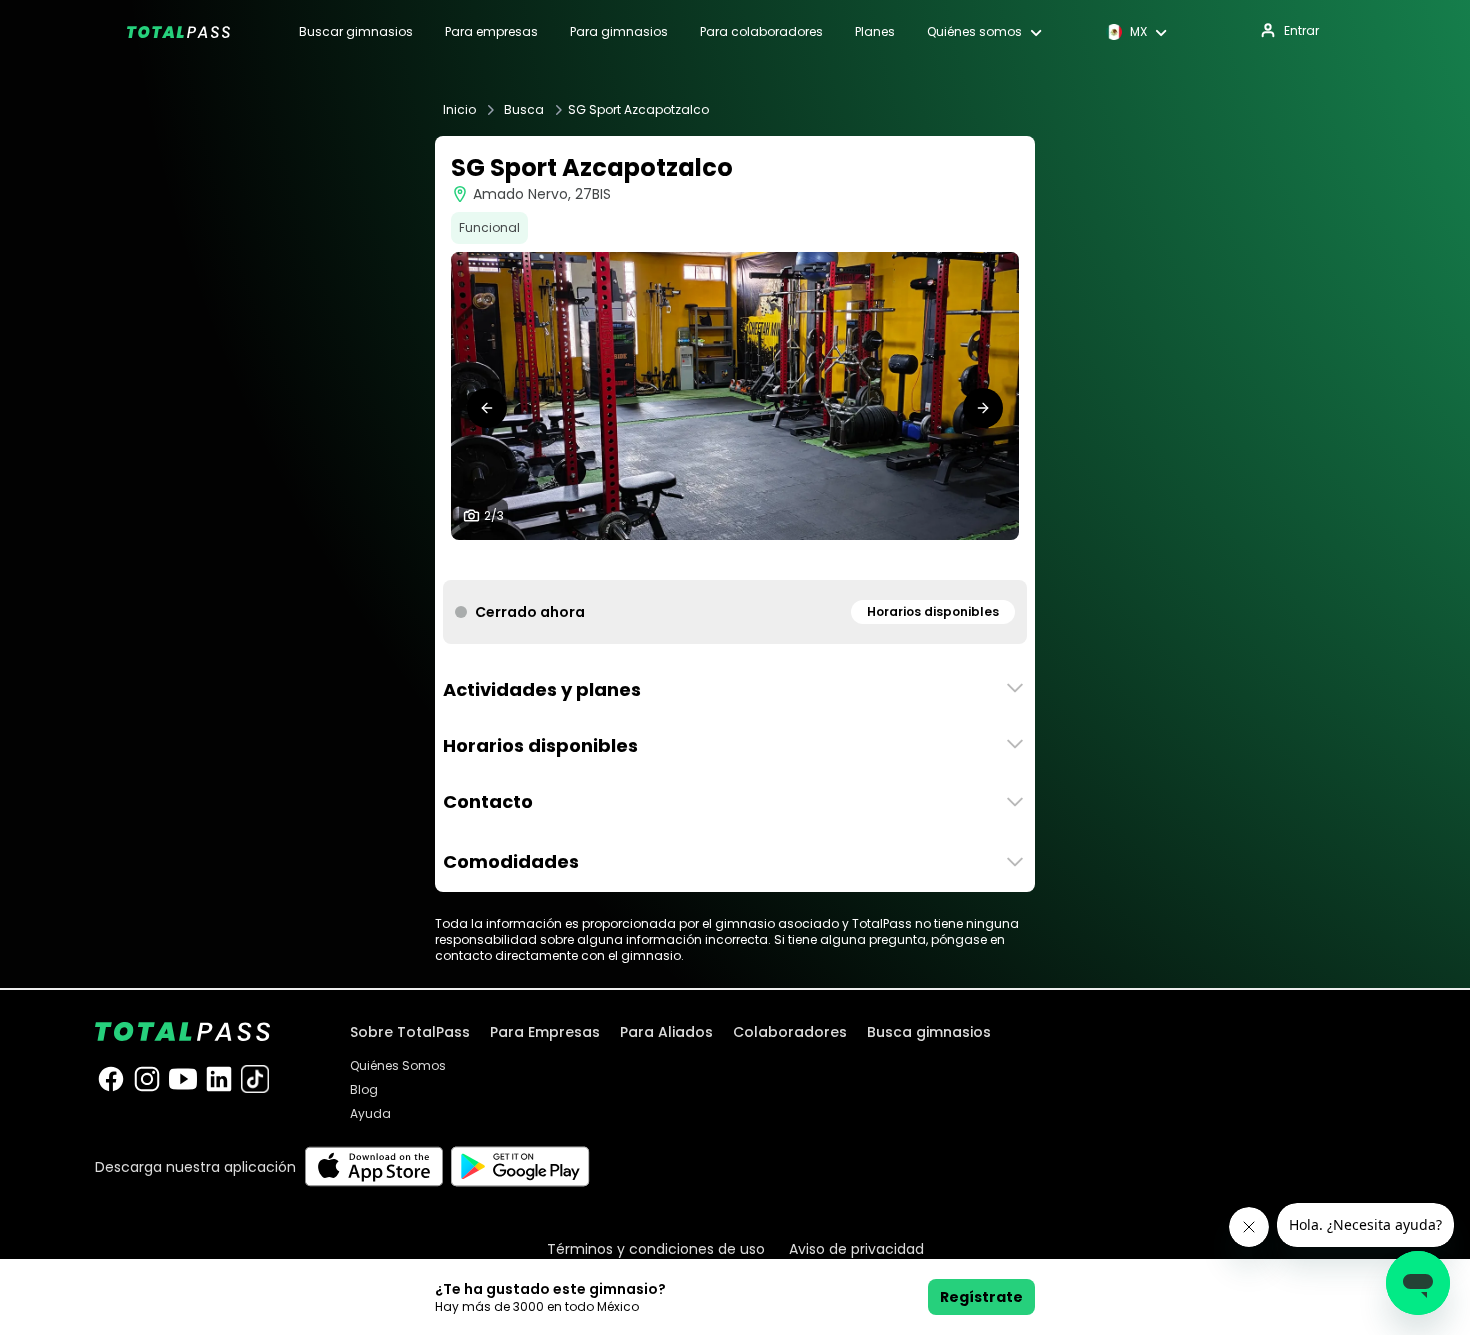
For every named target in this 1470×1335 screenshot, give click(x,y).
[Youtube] (183, 1079)
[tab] (719, 560)
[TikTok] (255, 1079)
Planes (875, 32)
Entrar (1301, 30)
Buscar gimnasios (356, 32)
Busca (524, 110)
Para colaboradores (761, 32)
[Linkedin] (219, 1079)
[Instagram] (147, 1079)
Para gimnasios (619, 32)
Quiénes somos (974, 32)
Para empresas (491, 32)
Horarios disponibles (933, 611)
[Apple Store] (373, 1166)
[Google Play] (520, 1166)
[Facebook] (111, 1079)
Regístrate (981, 1297)
